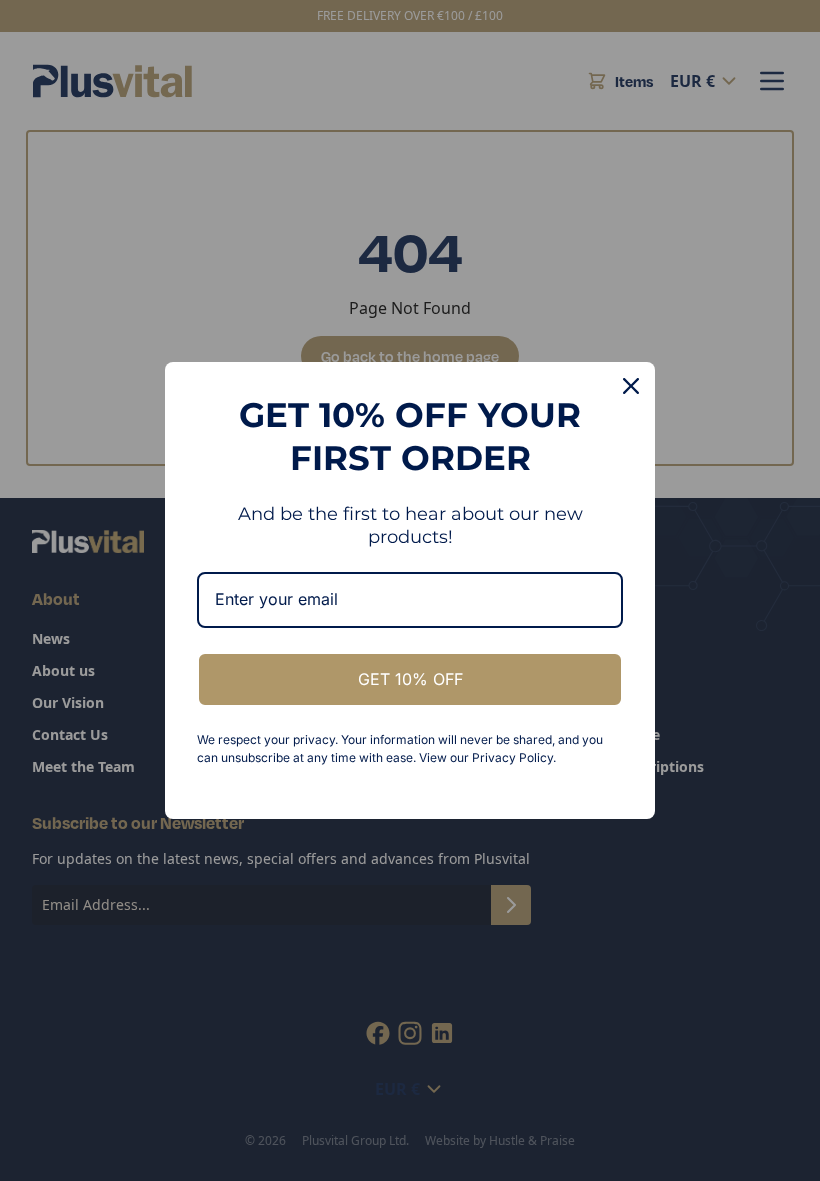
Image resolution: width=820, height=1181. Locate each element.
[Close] (631, 386)
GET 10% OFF (410, 679)
